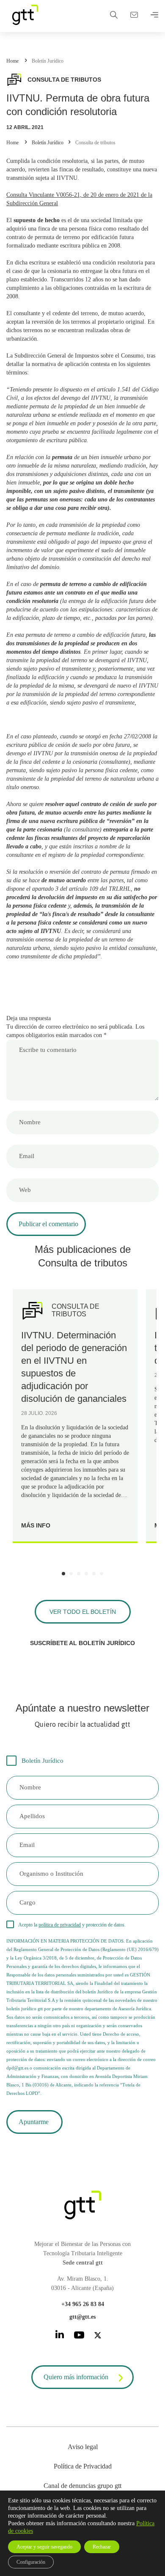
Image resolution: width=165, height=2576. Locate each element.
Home (12, 61)
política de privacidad (60, 1925)
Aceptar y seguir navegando (44, 2547)
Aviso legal (83, 2447)
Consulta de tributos (95, 143)
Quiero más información (76, 2377)
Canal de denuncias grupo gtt (82, 2486)
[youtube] (79, 2337)
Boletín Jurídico (48, 61)
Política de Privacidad (83, 2466)
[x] (98, 2337)
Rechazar (102, 2547)
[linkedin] (60, 2336)
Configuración (31, 2562)
